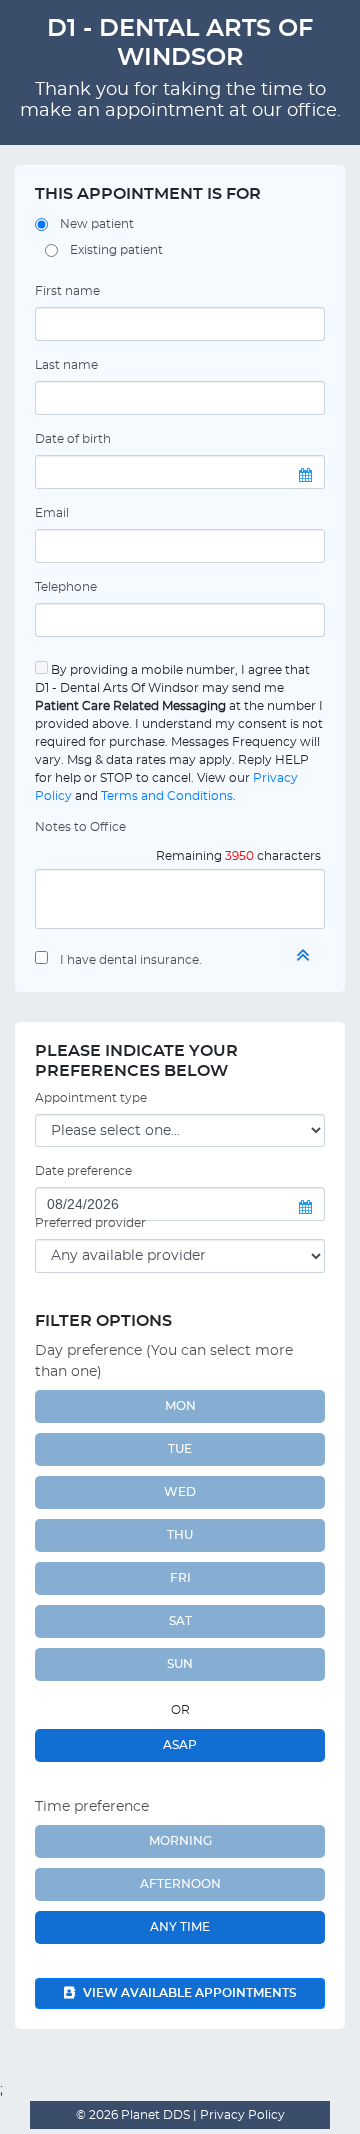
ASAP (180, 1745)
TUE (180, 1449)
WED (180, 1492)
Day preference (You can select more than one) (164, 1361)
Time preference (92, 1807)
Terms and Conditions (167, 796)
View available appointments (188, 1993)
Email (52, 513)
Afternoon (180, 1884)
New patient (97, 224)
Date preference (83, 1171)
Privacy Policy (241, 2115)
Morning (180, 1841)
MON (180, 1406)
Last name (66, 365)
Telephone (66, 587)
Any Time (180, 1927)
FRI (180, 1578)
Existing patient (116, 250)
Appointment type (91, 1098)
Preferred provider (90, 1223)
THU (180, 1535)
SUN (180, 1664)
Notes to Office (80, 827)
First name (67, 291)
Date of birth (73, 439)
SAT (180, 1621)
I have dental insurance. (131, 960)
